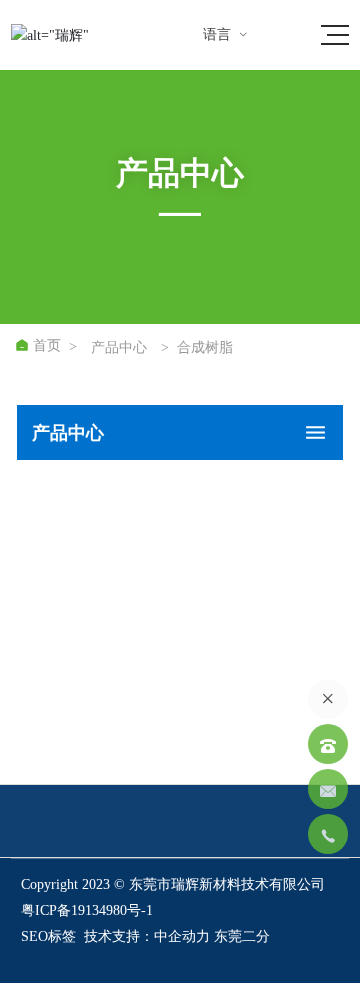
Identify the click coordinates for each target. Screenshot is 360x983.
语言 (226, 34)
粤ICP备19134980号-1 (87, 910)
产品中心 (119, 348)
